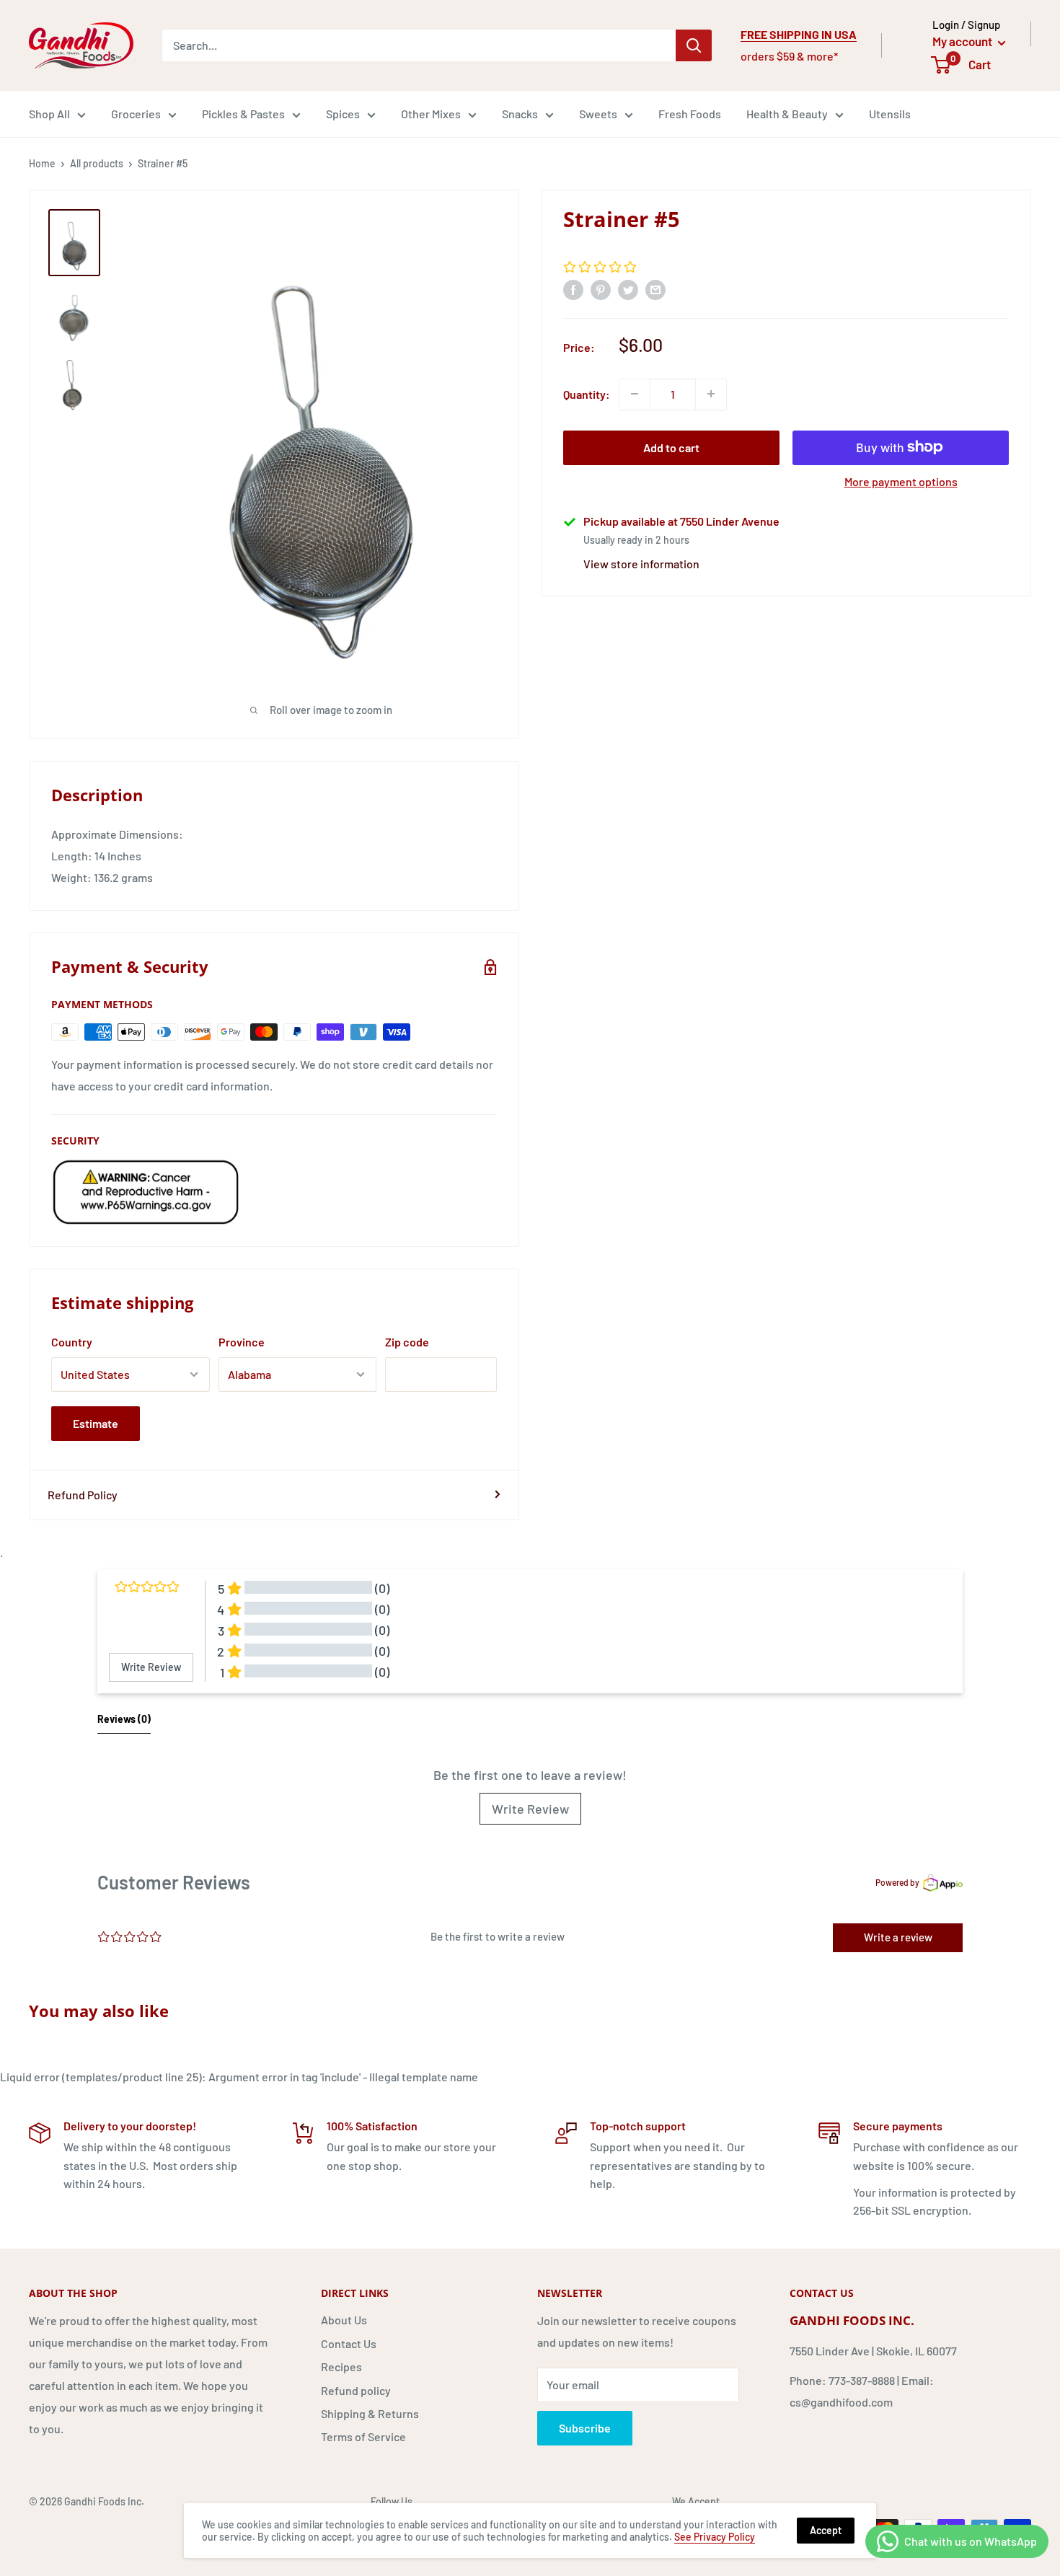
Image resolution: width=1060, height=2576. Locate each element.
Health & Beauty (787, 114)
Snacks (520, 114)
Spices (343, 114)
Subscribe (585, 2428)
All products (97, 163)
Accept (826, 2530)
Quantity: (587, 393)
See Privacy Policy (715, 2537)
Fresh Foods (690, 114)
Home (42, 163)
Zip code (407, 1342)
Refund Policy (83, 1495)
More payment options (901, 481)
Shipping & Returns (370, 2413)
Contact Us (349, 2343)
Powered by (897, 1882)
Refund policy (356, 2390)
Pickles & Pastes (243, 114)
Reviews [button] (124, 1719)
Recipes (341, 2367)
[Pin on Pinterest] (601, 289)
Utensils (890, 114)
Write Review (530, 1809)
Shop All (49, 114)
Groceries (136, 114)
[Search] (694, 45)
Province (242, 1342)
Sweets (598, 114)
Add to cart (671, 447)
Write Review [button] (151, 1667)
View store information (641, 563)
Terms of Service (363, 2436)
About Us (344, 2320)
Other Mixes (431, 114)
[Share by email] (655, 289)
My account (963, 41)
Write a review (898, 1937)
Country (72, 1342)
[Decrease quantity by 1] (635, 394)
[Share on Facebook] (573, 289)
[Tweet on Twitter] (628, 289)
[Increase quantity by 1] (711, 394)
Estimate (96, 1423)
